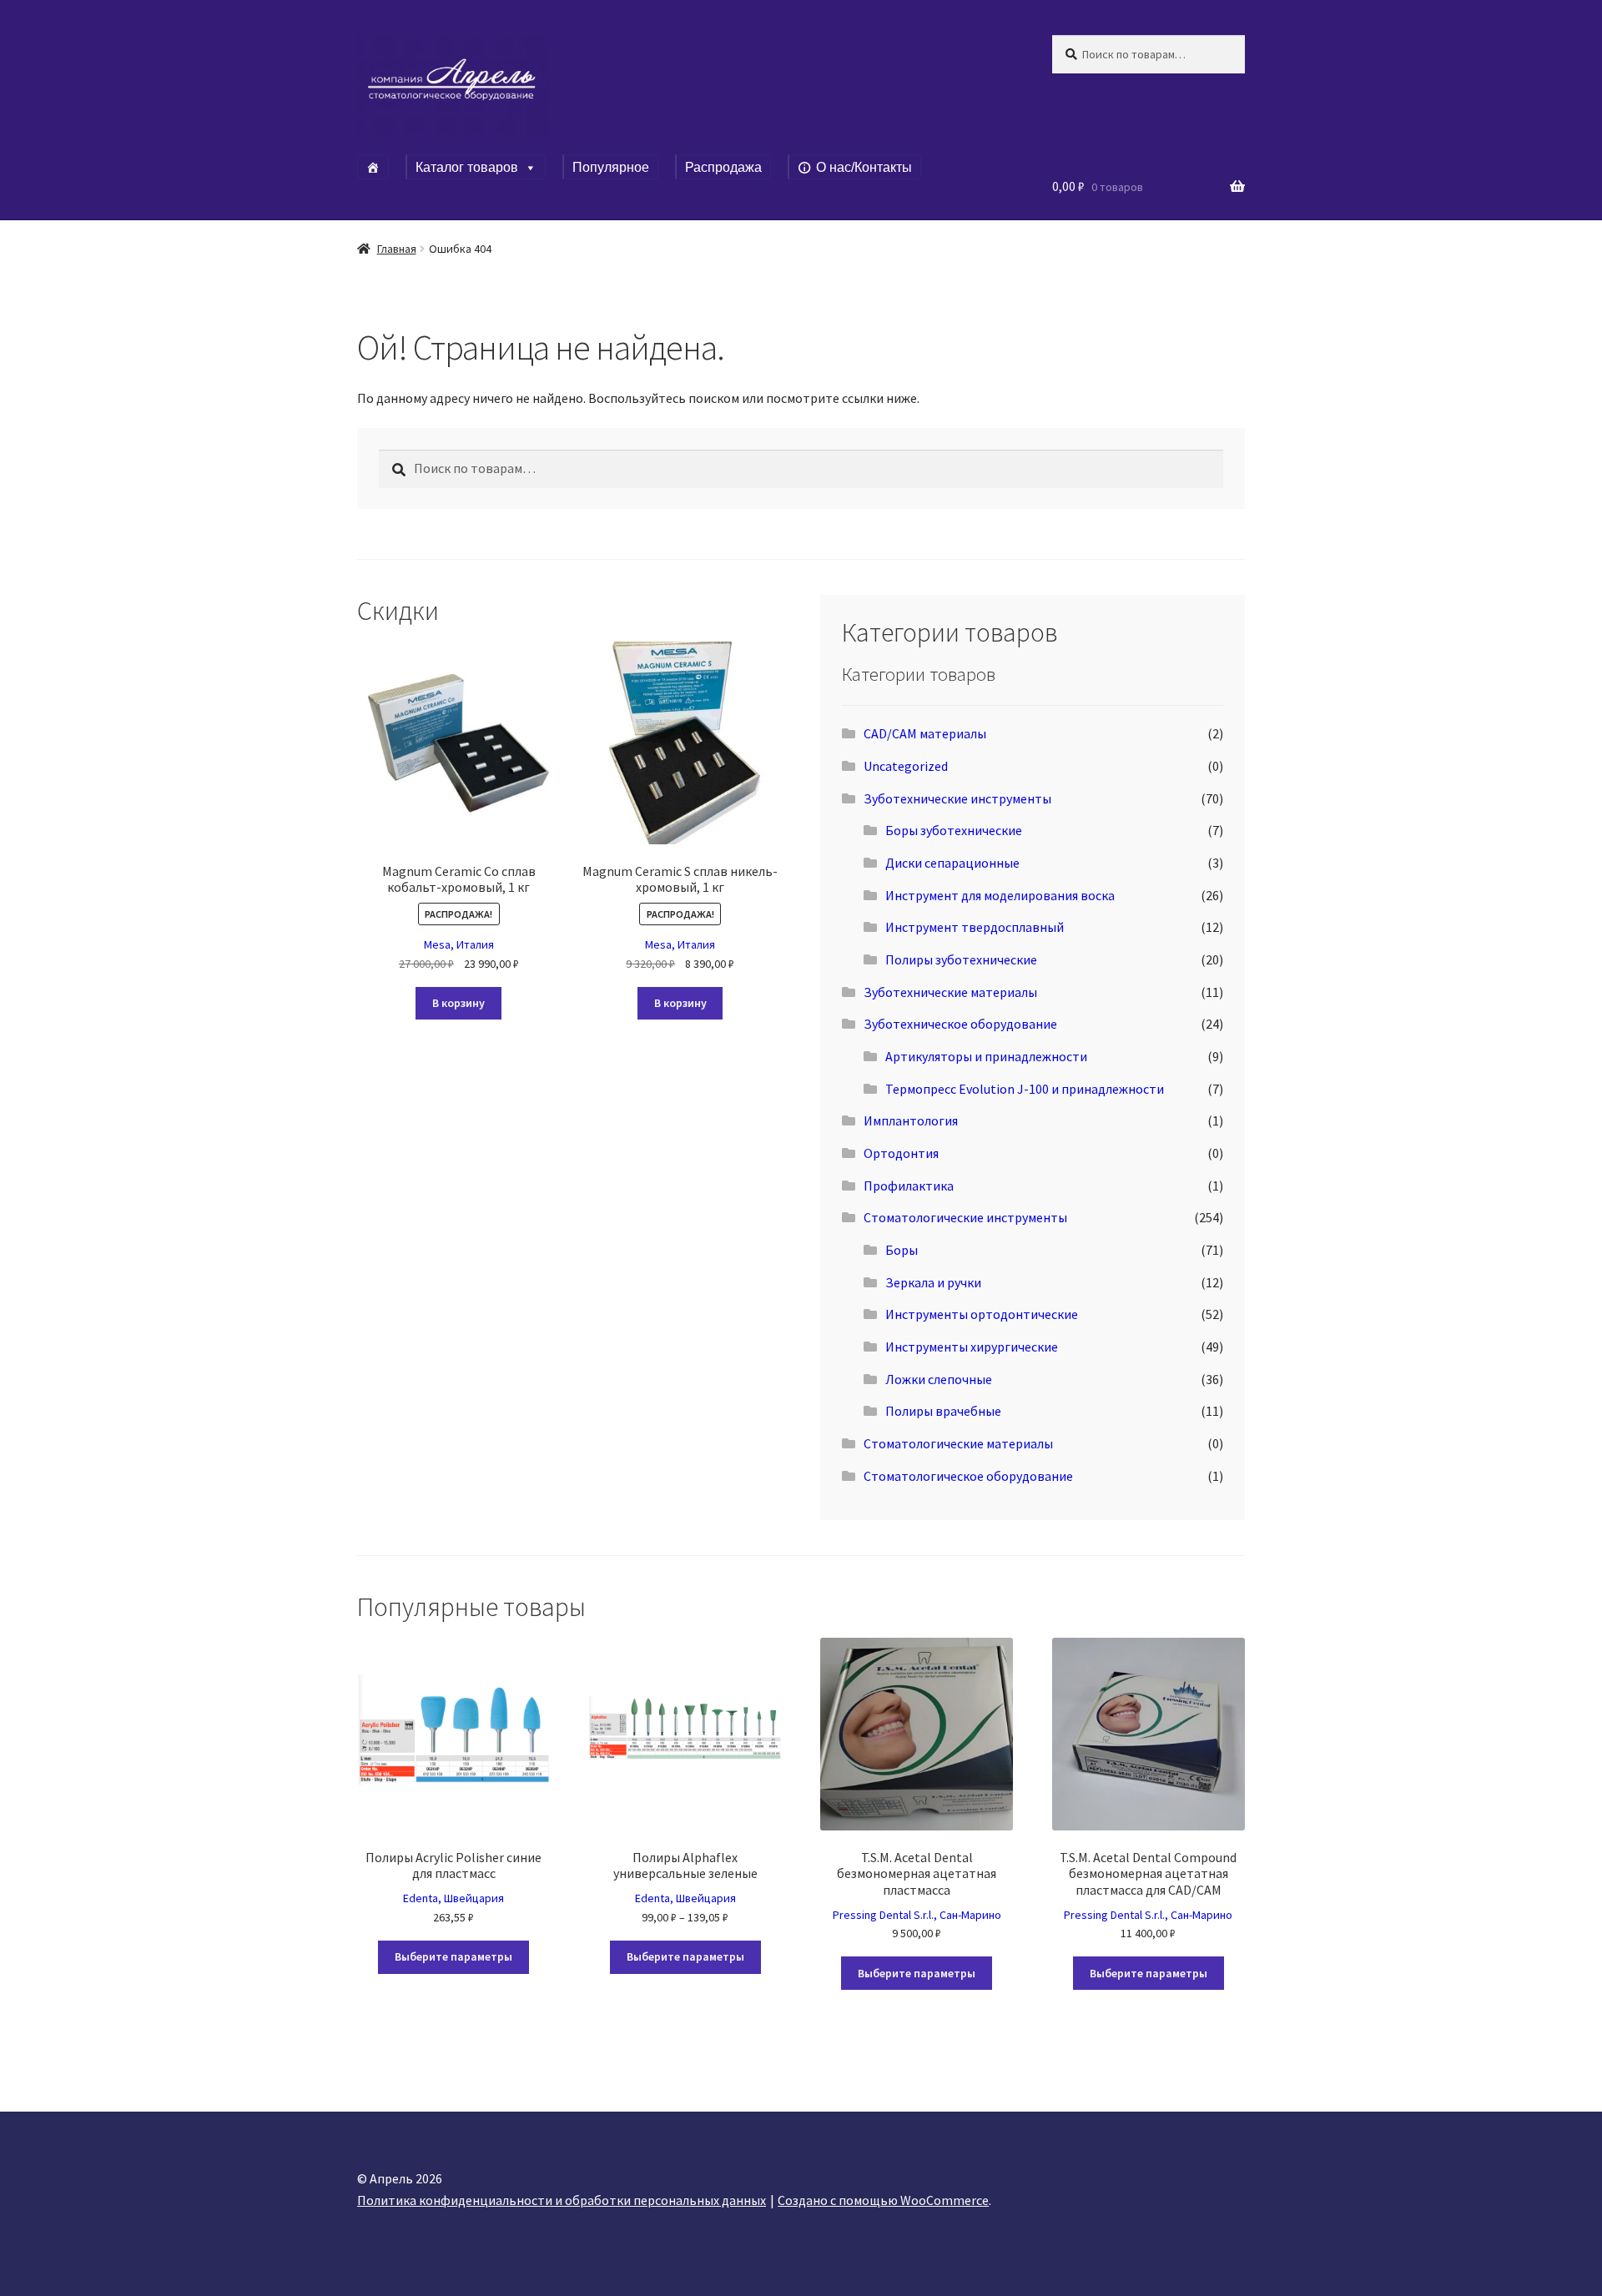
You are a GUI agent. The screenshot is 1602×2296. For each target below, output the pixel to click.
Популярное (611, 167)
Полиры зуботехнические (961, 959)
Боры (902, 1250)
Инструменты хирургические (972, 1347)
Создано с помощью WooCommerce (883, 2200)
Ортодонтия (901, 1153)
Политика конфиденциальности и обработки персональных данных (562, 2200)
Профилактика (909, 1186)
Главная (397, 249)
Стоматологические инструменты (965, 1217)
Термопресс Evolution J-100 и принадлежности (1025, 1089)
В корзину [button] (458, 1003)
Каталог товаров (467, 167)
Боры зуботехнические (954, 830)
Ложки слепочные (939, 1379)
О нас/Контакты (864, 167)
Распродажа (723, 167)
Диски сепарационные (952, 863)
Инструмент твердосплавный (975, 927)
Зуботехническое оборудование (960, 1024)
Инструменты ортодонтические (982, 1314)
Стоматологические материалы (958, 1443)
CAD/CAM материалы (925, 733)
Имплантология (911, 1120)
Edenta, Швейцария (453, 1898)
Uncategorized (906, 766)
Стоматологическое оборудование (968, 1476)
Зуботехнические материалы (950, 992)
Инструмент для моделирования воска (1000, 895)
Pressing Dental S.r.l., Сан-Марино (917, 1915)
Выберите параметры (453, 1956)
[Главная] (373, 167)
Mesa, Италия (459, 944)
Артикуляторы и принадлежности (986, 1056)
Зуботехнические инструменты (957, 798)
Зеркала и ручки (933, 1282)
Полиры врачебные (943, 1411)
